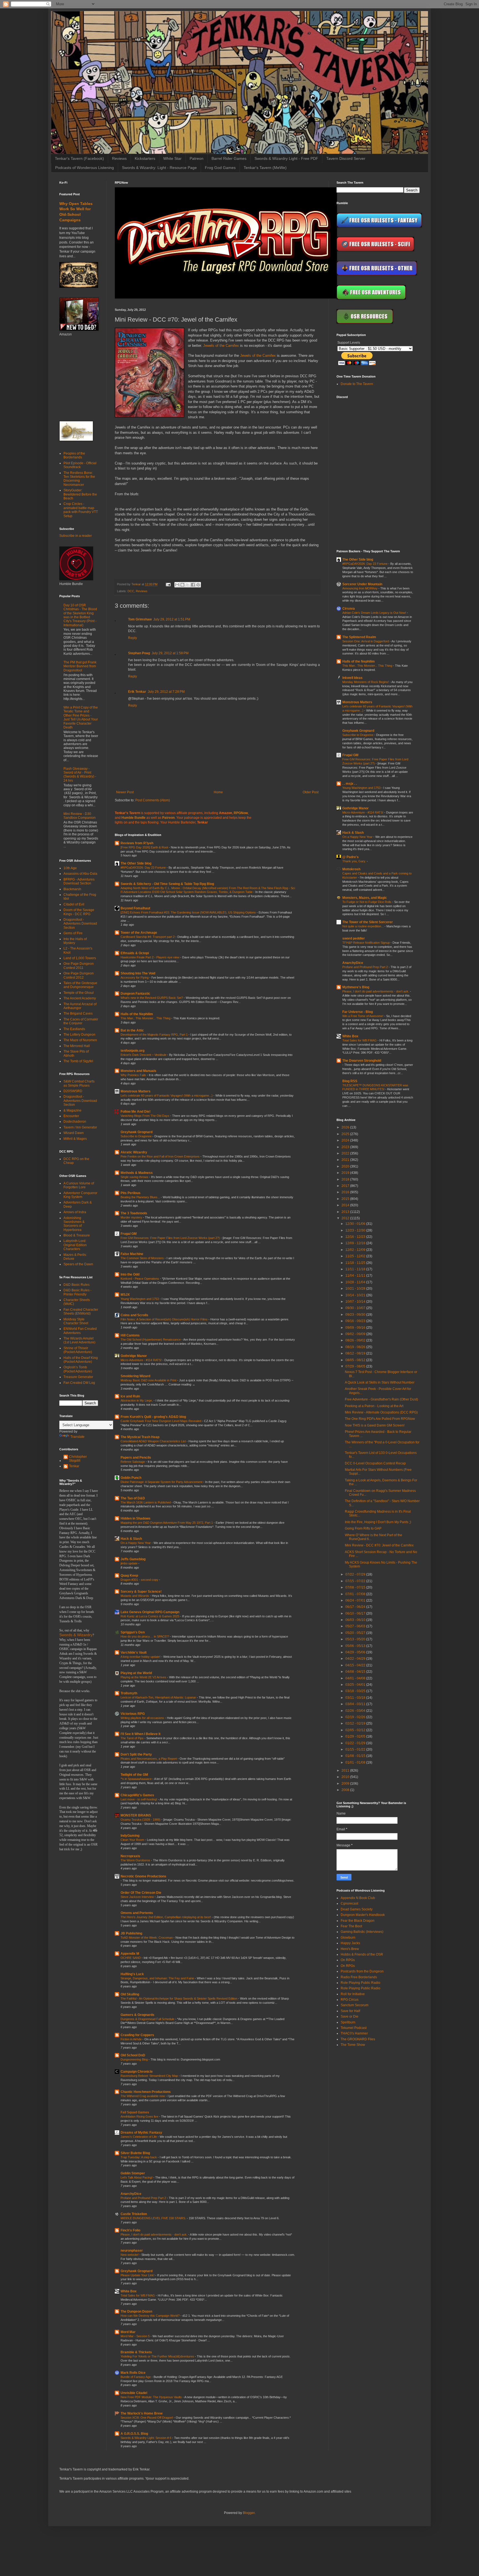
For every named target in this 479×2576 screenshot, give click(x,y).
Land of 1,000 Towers (80, 958)
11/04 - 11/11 (356, 1276)
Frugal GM (129, 1234)
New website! (130, 2255)
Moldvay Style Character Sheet (76, 1321)
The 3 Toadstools (134, 1213)
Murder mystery (132, 1217)
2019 (346, 1173)
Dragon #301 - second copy (140, 1580)
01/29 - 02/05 (356, 1736)
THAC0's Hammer (354, 2033)
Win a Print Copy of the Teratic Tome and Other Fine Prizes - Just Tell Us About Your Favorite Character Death (81, 717)
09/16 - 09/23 (356, 1321)
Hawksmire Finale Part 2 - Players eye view (150, 957)
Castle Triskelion (134, 2214)
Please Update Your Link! (138, 2275)
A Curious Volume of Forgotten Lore (79, 1185)
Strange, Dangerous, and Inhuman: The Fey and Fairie (158, 1978)
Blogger (249, 2513)
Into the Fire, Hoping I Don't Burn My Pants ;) (378, 1522)
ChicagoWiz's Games (137, 1795)
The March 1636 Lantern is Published (146, 1502)
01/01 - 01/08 (356, 1762)
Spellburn (348, 2022)
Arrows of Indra (75, 1212)
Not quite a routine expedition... (363, 926)
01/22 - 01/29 (356, 1743)
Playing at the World (136, 1673)
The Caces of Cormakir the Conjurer (81, 1021)
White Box (129, 2291)
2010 (346, 1777)
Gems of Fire (73, 933)
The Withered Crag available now (143, 2096)
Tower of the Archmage (139, 933)
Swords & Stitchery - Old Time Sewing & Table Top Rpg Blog (167, 884)
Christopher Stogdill (78, 1459)
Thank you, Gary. (355, 861)
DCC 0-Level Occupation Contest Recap (375, 1463)
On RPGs (348, 1960)
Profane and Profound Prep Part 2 (144, 2198)
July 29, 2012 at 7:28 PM (166, 692)
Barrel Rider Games (229, 158)
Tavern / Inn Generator (80, 1127)
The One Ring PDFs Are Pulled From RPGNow (380, 1419)
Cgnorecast (349, 1903)
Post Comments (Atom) (153, 800)
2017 (346, 1186)
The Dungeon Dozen (136, 2311)
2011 (346, 1771)
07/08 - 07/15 (356, 1587)
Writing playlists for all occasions (143, 1718)
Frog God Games (220, 168)
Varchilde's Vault (134, 1653)
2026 (346, 1127)
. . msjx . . (350, 784)
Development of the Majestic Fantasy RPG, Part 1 (155, 1035)
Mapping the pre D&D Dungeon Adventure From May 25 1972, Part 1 (167, 1523)
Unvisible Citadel (134, 2393)
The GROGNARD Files (358, 2039)
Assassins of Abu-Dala (80, 874)
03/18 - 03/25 (356, 1691)
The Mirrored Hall (77, 1046)
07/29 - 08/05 (356, 1366)
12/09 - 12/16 (356, 1243)
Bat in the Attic (132, 1030)
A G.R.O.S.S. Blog (134, 2434)
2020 (346, 1166)
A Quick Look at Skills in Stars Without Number (380, 1382)
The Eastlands (74, 1029)
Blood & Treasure (77, 1235)
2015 (346, 1199)
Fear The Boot (351, 1926)
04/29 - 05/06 (356, 1652)
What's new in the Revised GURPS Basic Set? (152, 998)
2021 (346, 1160)
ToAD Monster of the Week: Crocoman (147, 1938)
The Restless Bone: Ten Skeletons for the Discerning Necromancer (79, 479)
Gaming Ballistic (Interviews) (362, 1932)
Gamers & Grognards (137, 2015)
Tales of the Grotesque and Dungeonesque (80, 985)
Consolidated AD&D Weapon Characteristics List (154, 1441)
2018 (346, 1179)
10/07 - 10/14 (356, 1302)
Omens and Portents (137, 1913)
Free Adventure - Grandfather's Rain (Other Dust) (381, 1399)
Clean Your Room (133, 1840)
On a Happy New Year (136, 1543)
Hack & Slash (131, 1539)
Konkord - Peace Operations (140, 1279)
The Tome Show (353, 2045)
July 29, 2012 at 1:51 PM (172, 619)
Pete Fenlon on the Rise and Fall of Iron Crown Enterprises (160, 1156)
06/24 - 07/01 (356, 1600)
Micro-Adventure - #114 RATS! (142, 1360)
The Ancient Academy (80, 998)
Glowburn (348, 1938)
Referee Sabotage (133, 1462)
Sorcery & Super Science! (141, 1592)
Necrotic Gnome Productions (143, 1876)
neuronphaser (132, 2251)
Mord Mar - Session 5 (136, 2336)
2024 (346, 1140)
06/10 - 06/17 (356, 1613)
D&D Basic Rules (77, 1285)
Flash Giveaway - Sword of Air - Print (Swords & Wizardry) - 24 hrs (80, 775)
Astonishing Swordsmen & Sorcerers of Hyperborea (74, 1224)
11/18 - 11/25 (356, 1263)
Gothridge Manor (134, 1356)
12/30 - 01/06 (356, 1224)
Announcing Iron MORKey (360, 588)
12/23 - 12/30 (356, 1230)
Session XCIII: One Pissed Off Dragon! (147, 2418)
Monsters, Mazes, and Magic (365, 898)
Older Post (311, 792)
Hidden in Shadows (136, 1518)
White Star (172, 158)
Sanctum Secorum (355, 2005)
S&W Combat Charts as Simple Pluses (79, 1083)
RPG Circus (350, 2000)
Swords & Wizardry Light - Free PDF (286, 158)
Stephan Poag (139, 653)
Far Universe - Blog (358, 1012)
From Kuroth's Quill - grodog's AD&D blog (153, 1417)
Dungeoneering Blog (135, 2059)
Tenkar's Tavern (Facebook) (79, 158)
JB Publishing (131, 1933)
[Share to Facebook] (193, 585)
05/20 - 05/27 (356, 1633)
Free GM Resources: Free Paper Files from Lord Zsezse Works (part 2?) (171, 1238)
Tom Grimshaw (140, 619)
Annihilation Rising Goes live (140, 2116)
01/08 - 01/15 (356, 1756)
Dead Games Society (357, 1909)
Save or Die (350, 2016)
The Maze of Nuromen (80, 1040)
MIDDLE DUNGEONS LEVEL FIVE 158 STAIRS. (154, 2218)
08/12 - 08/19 (356, 1353)
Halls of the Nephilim (137, 1014)
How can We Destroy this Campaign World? (151, 2316)
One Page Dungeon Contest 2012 (79, 975)
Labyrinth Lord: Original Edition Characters (75, 1245)
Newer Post (125, 792)
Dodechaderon (75, 1122)
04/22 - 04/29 (356, 1659)
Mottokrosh (351, 869)
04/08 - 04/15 (356, 1672)
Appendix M (130, 1954)
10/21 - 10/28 (356, 1289)
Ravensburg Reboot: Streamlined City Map (150, 2076)
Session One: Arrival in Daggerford (366, 641)
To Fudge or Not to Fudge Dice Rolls (367, 902)
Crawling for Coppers (137, 2035)
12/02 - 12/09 (356, 1250)
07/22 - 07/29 (356, 1574)
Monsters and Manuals (138, 1071)
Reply (133, 638)
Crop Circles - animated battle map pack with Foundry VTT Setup (81, 510)
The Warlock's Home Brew (142, 2413)
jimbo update (129, 1563)
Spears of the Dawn (78, 1264)
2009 (346, 1784)
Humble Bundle (133, 818)
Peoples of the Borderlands (74, 455)
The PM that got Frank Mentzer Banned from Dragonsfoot (80, 666)
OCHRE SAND (131, 1958)
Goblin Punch (131, 1478)
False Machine (132, 1254)
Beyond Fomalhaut (135, 908)
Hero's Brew (350, 1949)
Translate (77, 1437)
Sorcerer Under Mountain (362, 584)
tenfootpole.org (133, 1051)
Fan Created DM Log (79, 1383)
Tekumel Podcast (354, 2028)
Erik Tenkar (137, 692)
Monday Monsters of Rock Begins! (366, 682)
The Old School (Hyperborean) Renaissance (151, 1340)
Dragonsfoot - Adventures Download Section (80, 924)
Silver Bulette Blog (135, 2153)
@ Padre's (351, 857)
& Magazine (72, 1110)
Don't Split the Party (136, 1754)
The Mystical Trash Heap (140, 1437)
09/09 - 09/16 (356, 1328)
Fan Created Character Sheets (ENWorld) (81, 1312)
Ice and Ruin (130, 1396)
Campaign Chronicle (137, 2072)
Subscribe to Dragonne (137, 1136)
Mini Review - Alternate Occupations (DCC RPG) (381, 1412)
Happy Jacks (350, 1943)
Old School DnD (133, 2055)
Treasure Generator (78, 1377)
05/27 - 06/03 (356, 1626)
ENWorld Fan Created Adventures (80, 1331)
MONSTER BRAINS (136, 1815)
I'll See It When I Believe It (141, 1734)
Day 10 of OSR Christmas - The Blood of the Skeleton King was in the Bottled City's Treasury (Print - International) (80, 615)
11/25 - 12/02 (356, 1256)
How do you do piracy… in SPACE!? (145, 1636)
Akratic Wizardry (134, 1152)
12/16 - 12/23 (356, 1237)
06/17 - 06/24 (356, 1607)
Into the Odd (130, 1274)
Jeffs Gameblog (133, 1559)
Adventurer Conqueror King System (80, 1195)
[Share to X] (188, 585)
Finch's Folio (130, 2230)
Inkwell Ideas (352, 678)
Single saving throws (135, 1177)
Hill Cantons (130, 1335)
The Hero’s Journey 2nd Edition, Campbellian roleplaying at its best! (166, 1917)
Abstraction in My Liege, (137, 1400)
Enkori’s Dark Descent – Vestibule (144, 1055)
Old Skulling (130, 1994)
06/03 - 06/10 (356, 1620)
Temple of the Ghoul (79, 993)
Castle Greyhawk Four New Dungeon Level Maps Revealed (161, 1421)
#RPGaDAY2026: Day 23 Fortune (144, 868)
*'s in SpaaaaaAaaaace (137, 1779)
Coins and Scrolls (134, 1315)
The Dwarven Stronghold (362, 1061)
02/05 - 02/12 (356, 1730)
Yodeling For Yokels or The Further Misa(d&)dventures (158, 2356)
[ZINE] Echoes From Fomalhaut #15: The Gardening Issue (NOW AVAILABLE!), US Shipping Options (189, 912)
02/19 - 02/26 (356, 1717)
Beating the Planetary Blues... (141, 1197)
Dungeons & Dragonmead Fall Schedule (148, 2019)
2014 (346, 1205)
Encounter (71, 1116)
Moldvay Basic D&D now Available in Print (149, 1380)
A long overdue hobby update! (141, 1657)
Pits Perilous (131, 1193)
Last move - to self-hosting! (139, 1799)
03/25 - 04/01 (356, 1685)
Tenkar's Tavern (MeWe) (265, 168)
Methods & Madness (137, 1173)
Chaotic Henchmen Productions (146, 2092)
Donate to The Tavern (357, 384)
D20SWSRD (73, 1091)
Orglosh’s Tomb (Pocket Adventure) (78, 1369)
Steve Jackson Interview (138, 1897)
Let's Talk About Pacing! (137, 2177)
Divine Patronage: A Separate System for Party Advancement (162, 1482)
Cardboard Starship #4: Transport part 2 (148, 937)
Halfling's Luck (132, 1974)
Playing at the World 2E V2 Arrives (144, 1677)
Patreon (197, 158)
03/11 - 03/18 (356, 1698)
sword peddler (354, 938)
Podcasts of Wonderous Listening (85, 168)
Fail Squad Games (135, 2112)
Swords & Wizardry (76, 1635)
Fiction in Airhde (132, 2039)
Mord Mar (128, 2332)
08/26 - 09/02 (356, 1340)
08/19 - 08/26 (356, 1347)
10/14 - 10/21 (356, 1295)
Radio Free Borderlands (359, 1977)
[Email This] (177, 585)
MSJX (125, 1295)
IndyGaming (130, 1836)
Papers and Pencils (136, 1458)
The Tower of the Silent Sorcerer (368, 922)
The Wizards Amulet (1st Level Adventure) (79, 1340)
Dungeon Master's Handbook (363, 1915)
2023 (346, 1147)
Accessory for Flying (135, 977)
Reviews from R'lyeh (137, 843)
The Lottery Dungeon (79, 1035)
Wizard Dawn (74, 1133)
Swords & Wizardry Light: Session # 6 (146, 2438)
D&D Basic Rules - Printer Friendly (77, 1292)
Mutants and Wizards (135, 1596)
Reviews (119, 158)
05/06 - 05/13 (356, 1646)
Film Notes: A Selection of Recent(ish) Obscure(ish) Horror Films (165, 1319)
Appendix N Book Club (358, 1898)
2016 (346, 1192)
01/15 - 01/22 (356, 1749)
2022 (346, 1153)
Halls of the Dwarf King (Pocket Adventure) (81, 1360)
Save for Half (350, 2011)
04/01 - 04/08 (356, 1678)
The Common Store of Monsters (143, 1258)
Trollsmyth (129, 1693)
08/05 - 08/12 (356, 1360)
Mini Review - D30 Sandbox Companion (80, 816)
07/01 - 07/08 (356, 1594)
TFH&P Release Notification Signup (366, 943)
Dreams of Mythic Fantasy (141, 2133)
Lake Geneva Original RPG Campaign (150, 1612)
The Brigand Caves (78, 1014)
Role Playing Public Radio (360, 1983)
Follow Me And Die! (136, 1112)
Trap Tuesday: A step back (139, 2157)
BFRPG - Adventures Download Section (79, 881)
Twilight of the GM (134, 1775)
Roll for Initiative (353, 1994)
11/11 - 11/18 (356, 1269)
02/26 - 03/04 (356, 1711)
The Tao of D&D (133, 1498)
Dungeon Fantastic (135, 994)
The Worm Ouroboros (136, 1860)
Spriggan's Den (133, 1632)
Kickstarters (145, 158)
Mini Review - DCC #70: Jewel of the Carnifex (379, 1545)
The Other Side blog (136, 863)
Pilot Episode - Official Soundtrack (80, 465)
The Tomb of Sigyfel (78, 1061)
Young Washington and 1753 (140, 1299)
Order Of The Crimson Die (141, 1893)
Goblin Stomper (133, 2173)
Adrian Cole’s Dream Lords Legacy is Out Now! (375, 613)
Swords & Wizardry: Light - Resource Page (159, 168)
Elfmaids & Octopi (135, 953)
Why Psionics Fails (134, 1075)
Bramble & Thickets (136, 2352)
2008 (346, 1790)
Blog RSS (350, 1081)
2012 (346, 1218)
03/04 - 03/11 (356, 1704)
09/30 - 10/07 (356, 1308)
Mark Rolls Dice (133, 2373)
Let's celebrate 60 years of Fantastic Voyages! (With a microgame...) (167, 1095)
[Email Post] (168, 584)
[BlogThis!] (182, 585)
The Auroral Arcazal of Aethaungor (80, 1006)
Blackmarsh (72, 889)
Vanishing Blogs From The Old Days (145, 1116)
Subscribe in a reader (76, 536)
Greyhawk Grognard (137, 1132)
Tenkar (74, 1466)
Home (218, 792)
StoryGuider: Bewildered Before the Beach (80, 494)
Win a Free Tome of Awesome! (363, 1016)
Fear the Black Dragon (358, 1921)
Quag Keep (129, 1576)
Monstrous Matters (136, 1091)
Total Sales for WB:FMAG (138, 2295)
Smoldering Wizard (135, 1376)
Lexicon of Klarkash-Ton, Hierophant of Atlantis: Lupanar (159, 1697)
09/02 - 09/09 (356, 1334)
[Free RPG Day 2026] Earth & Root (145, 847)
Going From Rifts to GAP (363, 1528)
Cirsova (349, 609)
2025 (346, 1134)
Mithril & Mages (75, 1139)
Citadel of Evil (74, 904)
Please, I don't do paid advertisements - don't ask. (154, 2234)
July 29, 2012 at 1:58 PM (170, 653)
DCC (131, 591)
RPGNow (241, 813)
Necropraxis (130, 1856)
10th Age (70, 868)
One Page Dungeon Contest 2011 (79, 966)
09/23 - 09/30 (356, 1315)
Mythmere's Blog (356, 987)
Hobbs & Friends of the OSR (362, 1954)
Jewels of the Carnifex (221, 346)
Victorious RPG (133, 1714)
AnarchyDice (131, 2194)
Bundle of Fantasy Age (136, 2377)
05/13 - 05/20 (356, 1639)
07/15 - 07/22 (356, 1581)
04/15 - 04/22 (356, 1665)
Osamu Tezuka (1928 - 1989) (141, 1820)
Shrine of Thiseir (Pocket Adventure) (78, 1350)
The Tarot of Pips (133, 1738)
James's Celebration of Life (139, 2137)
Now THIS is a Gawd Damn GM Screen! (375, 1425)
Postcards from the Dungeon (362, 1971)
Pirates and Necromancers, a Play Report (149, 1759)
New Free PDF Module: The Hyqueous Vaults (152, 2397)
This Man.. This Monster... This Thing (146, 1018)
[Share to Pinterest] (198, 585)
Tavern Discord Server (346, 158)
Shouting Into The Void (138, 973)
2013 (346, 1212)
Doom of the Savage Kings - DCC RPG (79, 912)
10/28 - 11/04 (356, 1282)
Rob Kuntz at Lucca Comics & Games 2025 (150, 1616)
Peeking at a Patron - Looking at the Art (374, 1406)
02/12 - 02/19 (356, 1723)
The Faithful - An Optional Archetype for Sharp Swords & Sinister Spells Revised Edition (179, 1998)
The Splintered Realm (359, 637)
